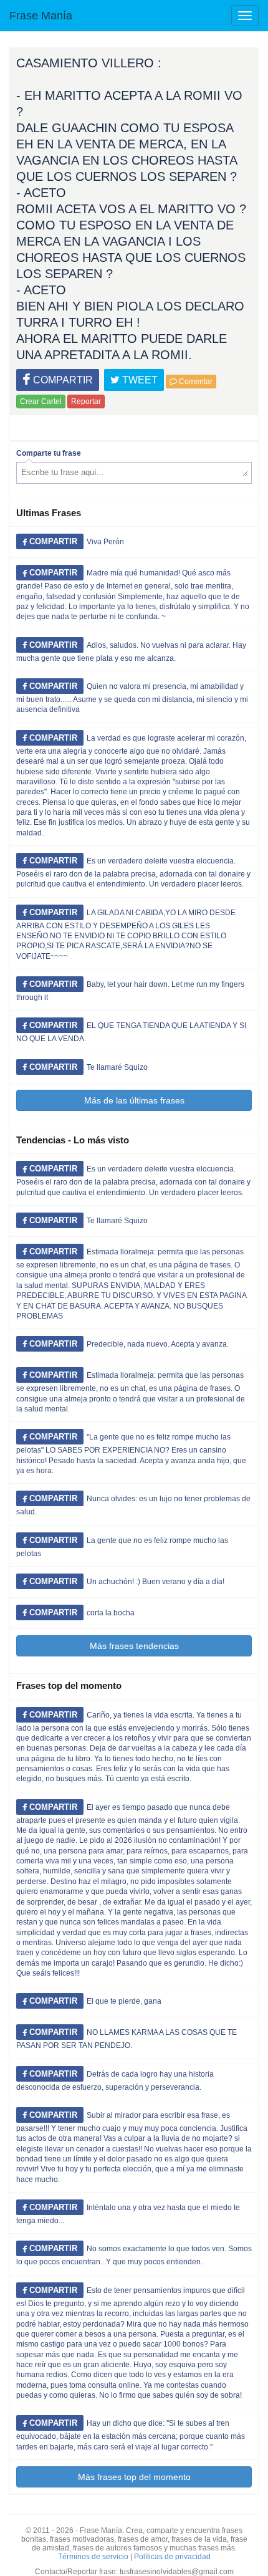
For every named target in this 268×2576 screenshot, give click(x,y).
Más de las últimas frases (134, 1100)
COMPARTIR (62, 380)
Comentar (195, 382)
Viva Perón (105, 542)
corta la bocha (111, 1613)
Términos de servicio (93, 2557)
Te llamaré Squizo (117, 1067)
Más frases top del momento (134, 2477)
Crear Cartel (41, 401)
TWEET (139, 380)
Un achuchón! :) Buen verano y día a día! (156, 1582)
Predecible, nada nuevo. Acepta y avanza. (158, 1344)
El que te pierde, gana (124, 2001)
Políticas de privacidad (172, 2557)
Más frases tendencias (134, 1646)
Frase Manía (41, 16)
